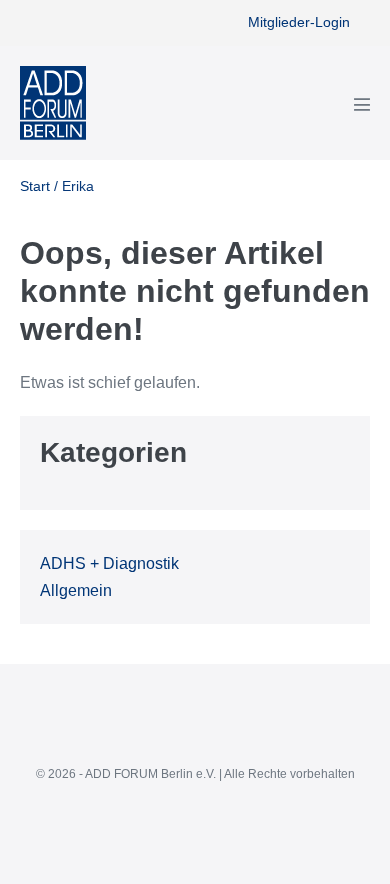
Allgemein (76, 590)
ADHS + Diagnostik (109, 563)
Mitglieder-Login (299, 22)
